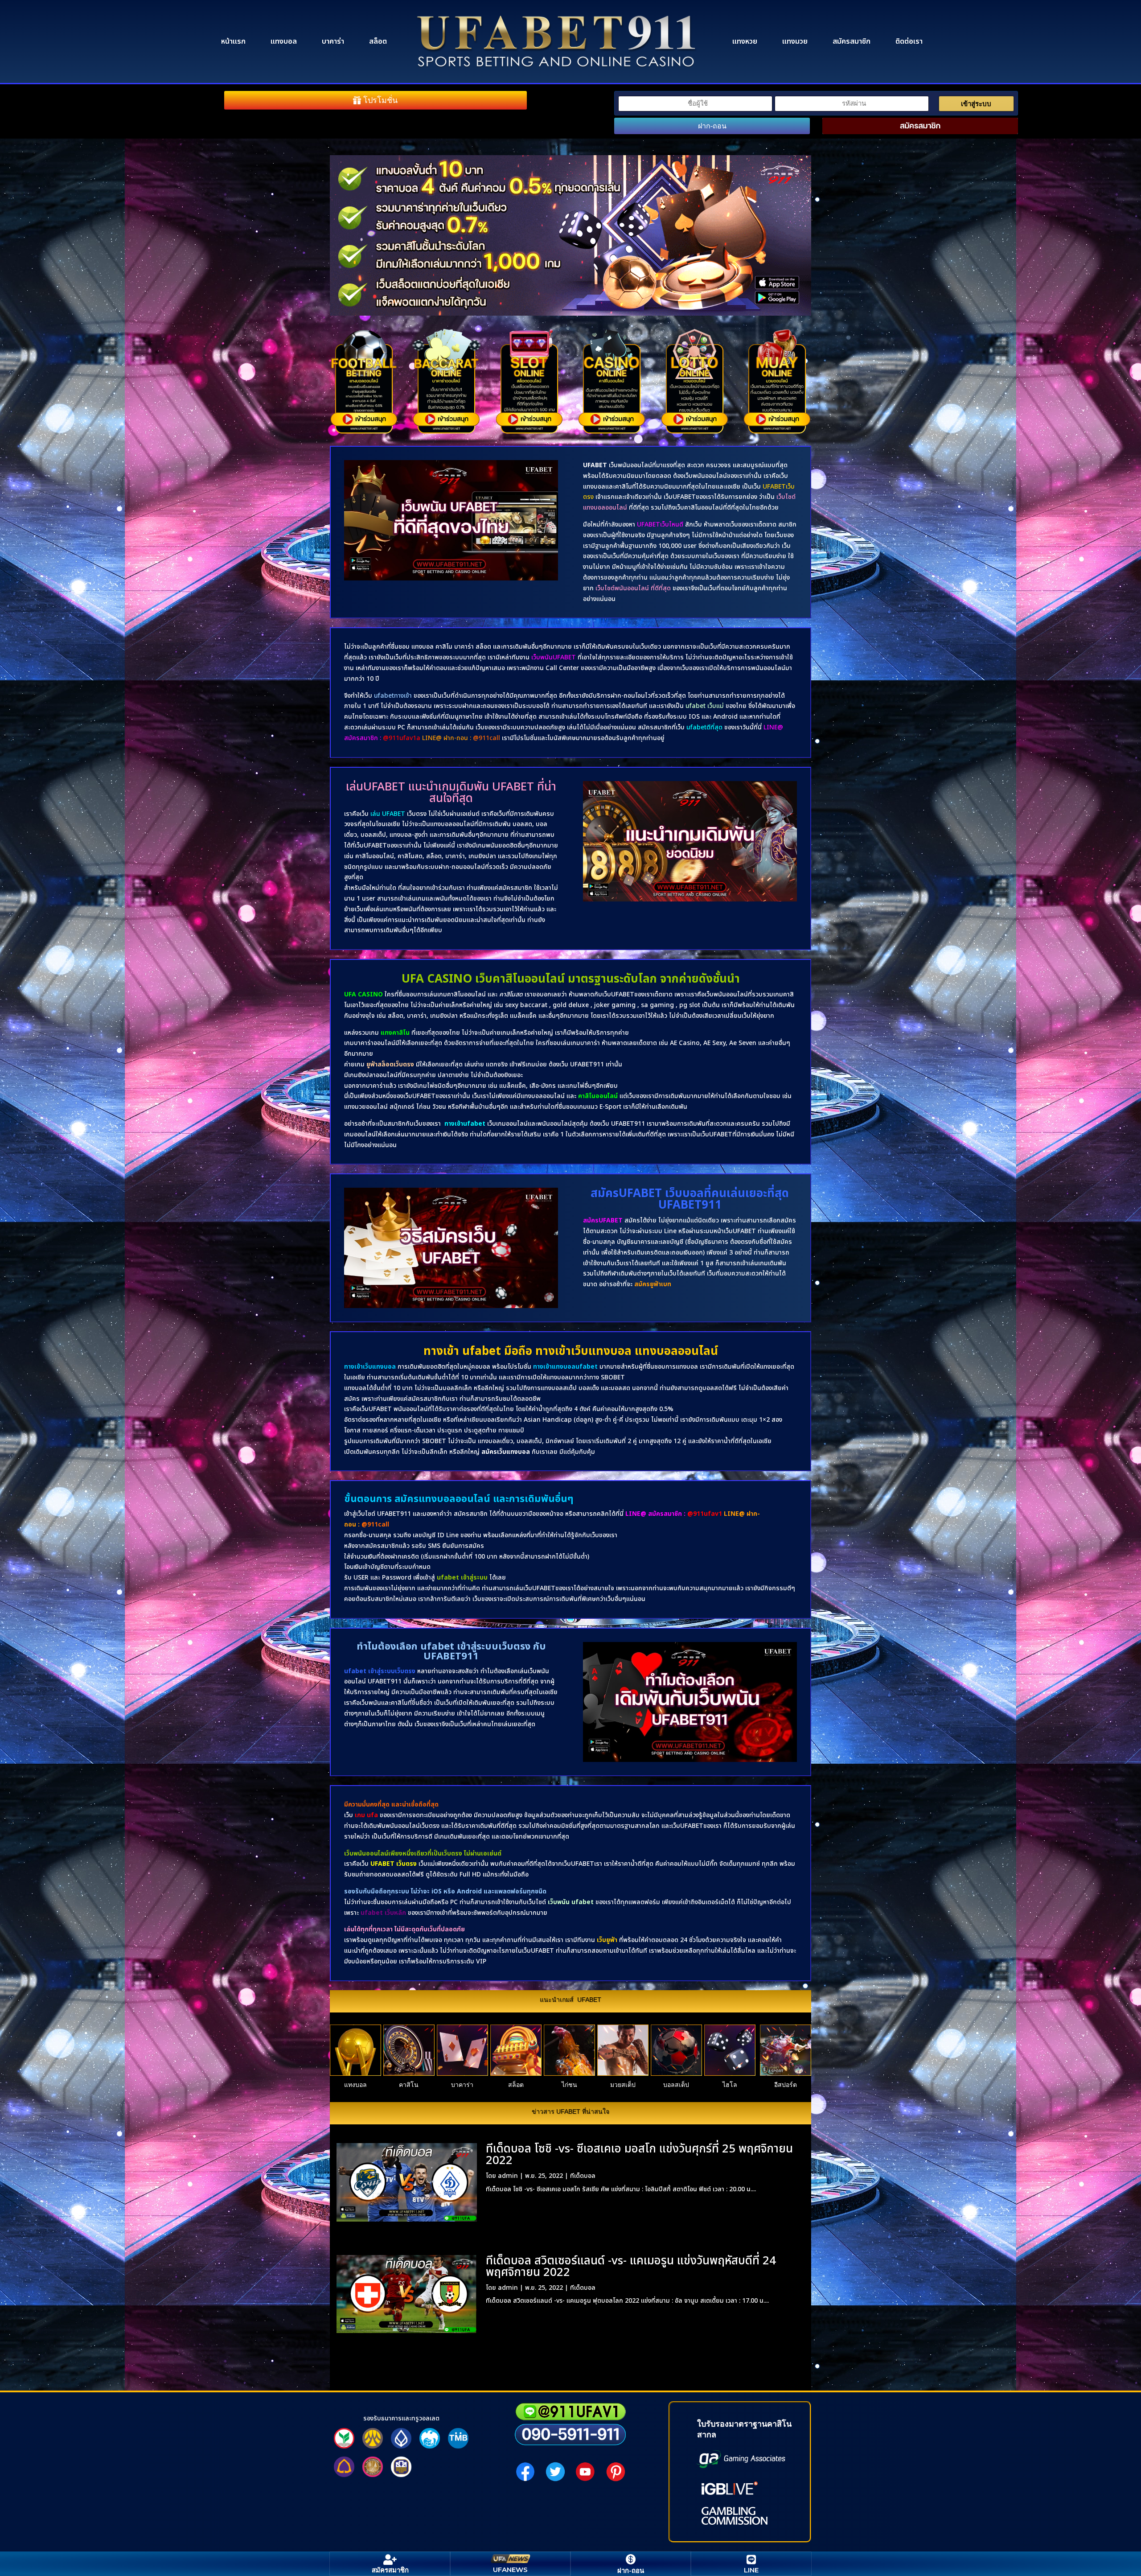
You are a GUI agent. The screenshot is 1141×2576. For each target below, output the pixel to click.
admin (508, 2176)
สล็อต (378, 41)
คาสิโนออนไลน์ (598, 1096)
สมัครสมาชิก (852, 41)
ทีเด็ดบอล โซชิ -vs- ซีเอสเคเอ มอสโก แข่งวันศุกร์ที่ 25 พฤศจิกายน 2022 (639, 2155)
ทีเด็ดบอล (583, 2176)
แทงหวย (745, 41)
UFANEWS (510, 2570)
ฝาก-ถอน (712, 126)
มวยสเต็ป (623, 2085)
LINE (751, 2570)
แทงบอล (284, 41)
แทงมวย (795, 41)
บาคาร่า (333, 41)
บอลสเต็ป (676, 2085)
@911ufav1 (705, 1514)
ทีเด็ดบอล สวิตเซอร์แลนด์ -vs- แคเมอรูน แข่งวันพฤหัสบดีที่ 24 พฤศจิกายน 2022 (631, 2267)
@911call (375, 1525)
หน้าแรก (233, 41)
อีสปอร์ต (786, 2085)
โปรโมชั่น (380, 100)
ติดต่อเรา (909, 41)
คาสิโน (409, 2085)
